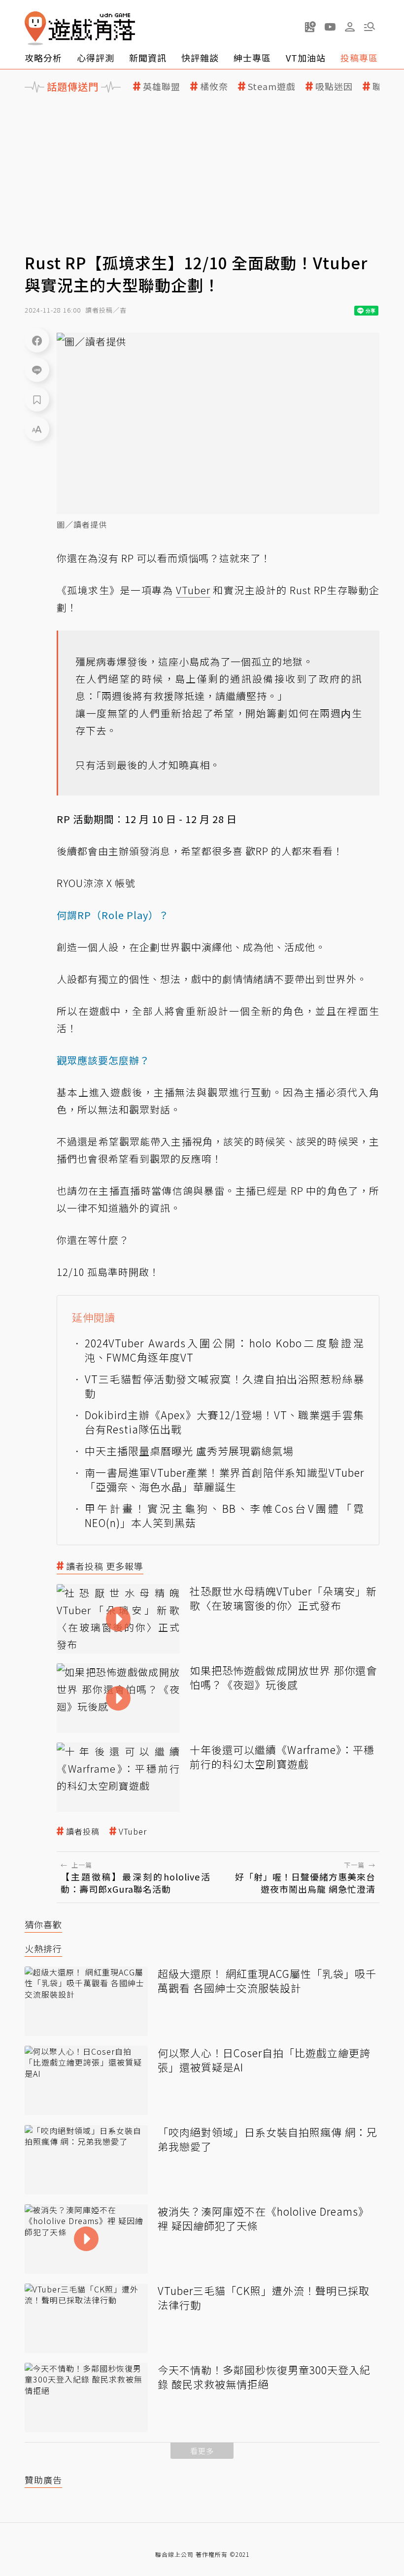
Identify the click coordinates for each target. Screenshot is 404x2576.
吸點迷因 (334, 86)
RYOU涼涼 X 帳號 (96, 883)
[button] (370, 27)
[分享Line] (37, 370)
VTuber (133, 1831)
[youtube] (330, 27)
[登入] (350, 27)
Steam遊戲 (272, 86)
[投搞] (310, 27)
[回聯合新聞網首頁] (35, 28)
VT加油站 (306, 58)
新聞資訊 (148, 58)
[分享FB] (37, 340)
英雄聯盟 (162, 86)
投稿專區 (359, 58)
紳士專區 (252, 58)
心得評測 (96, 58)
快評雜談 (200, 58)
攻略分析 (43, 58)
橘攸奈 (214, 86)
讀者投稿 (83, 1831)
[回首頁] (80, 28)
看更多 (202, 2451)
